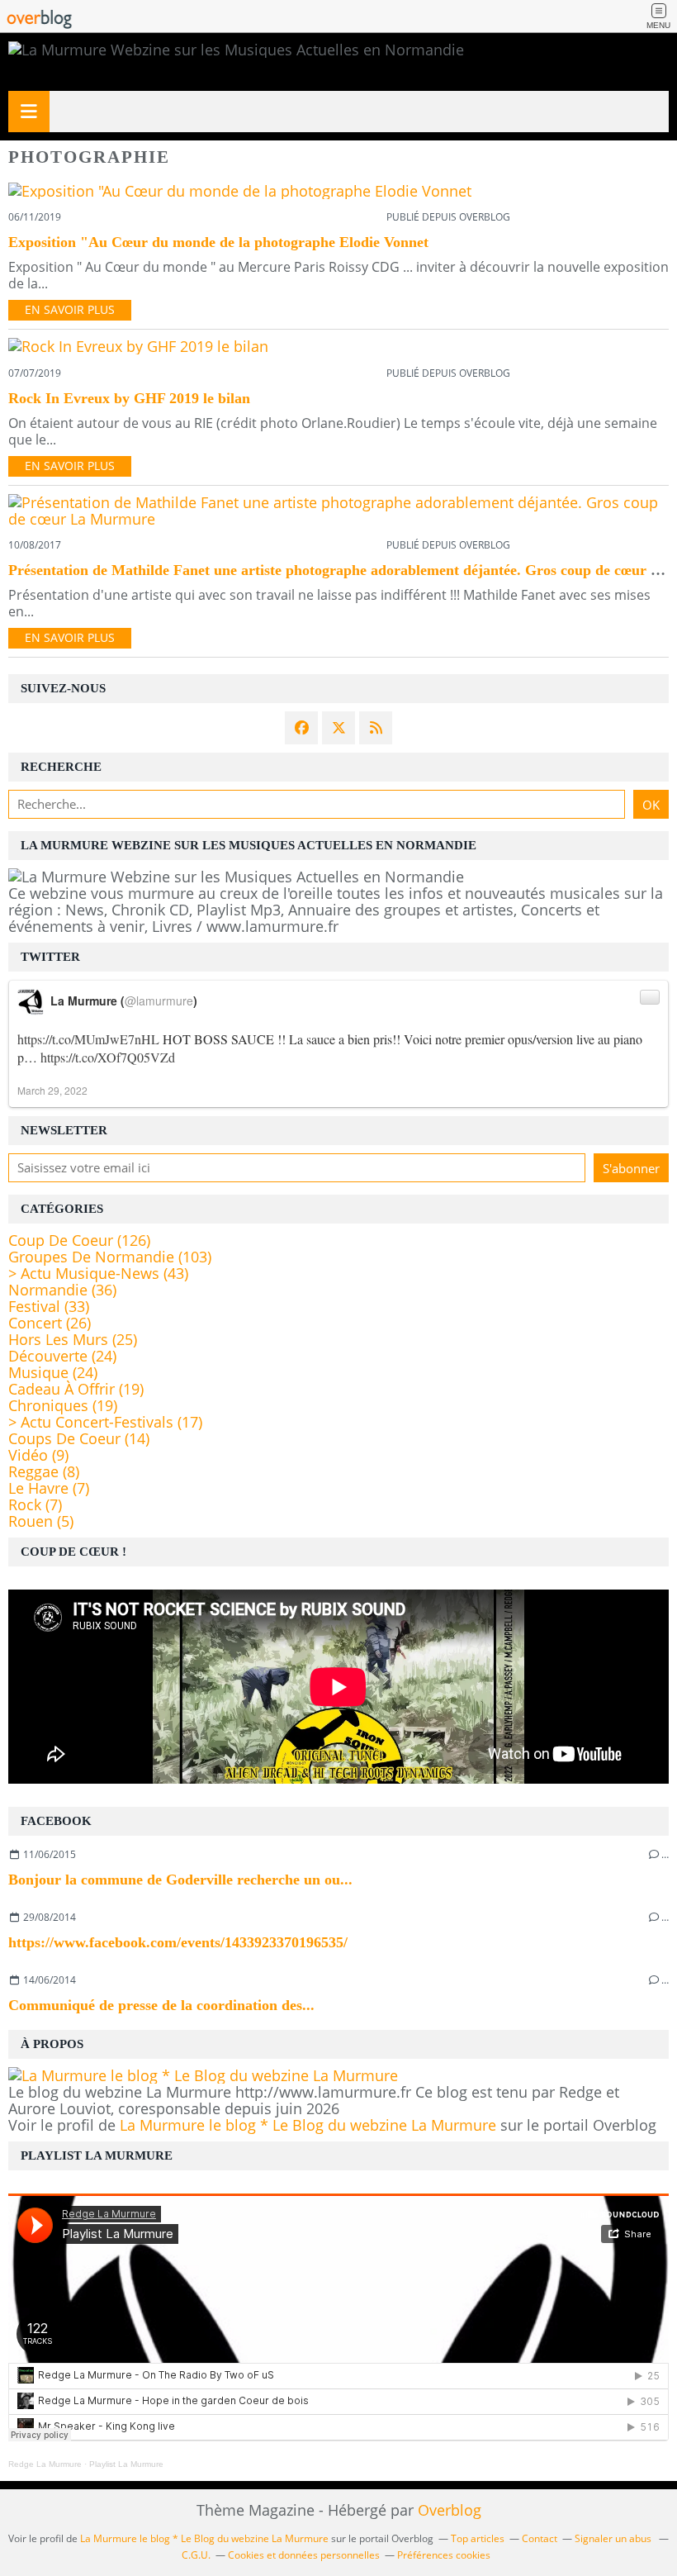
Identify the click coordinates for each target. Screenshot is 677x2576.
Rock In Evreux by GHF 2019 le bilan (129, 398)
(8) (44, 1471)
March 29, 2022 (52, 1090)
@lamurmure (159, 1000)
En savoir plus (70, 310)
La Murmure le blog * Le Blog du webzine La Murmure (308, 2125)
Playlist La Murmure (126, 2464)
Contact (540, 2538)
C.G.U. (196, 2555)
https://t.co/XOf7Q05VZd (108, 1057)
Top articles (478, 2538)
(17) (105, 1422)
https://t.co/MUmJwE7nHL (88, 1039)
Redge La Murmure (45, 2464)
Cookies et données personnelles (304, 2555)
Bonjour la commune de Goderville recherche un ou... (180, 1880)
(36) (62, 1290)
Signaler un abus (614, 2538)
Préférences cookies (444, 2555)
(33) (49, 1306)
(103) (110, 1257)
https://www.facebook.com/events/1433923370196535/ (178, 1942)
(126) (79, 1240)
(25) (73, 1339)
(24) (62, 1356)
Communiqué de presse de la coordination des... (161, 2005)
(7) (49, 1488)
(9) (38, 1455)
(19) (76, 1389)
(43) (98, 1273)
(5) (41, 1521)
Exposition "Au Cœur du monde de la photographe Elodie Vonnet (218, 242)
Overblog (450, 2510)
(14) (79, 1438)
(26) (50, 1323)
